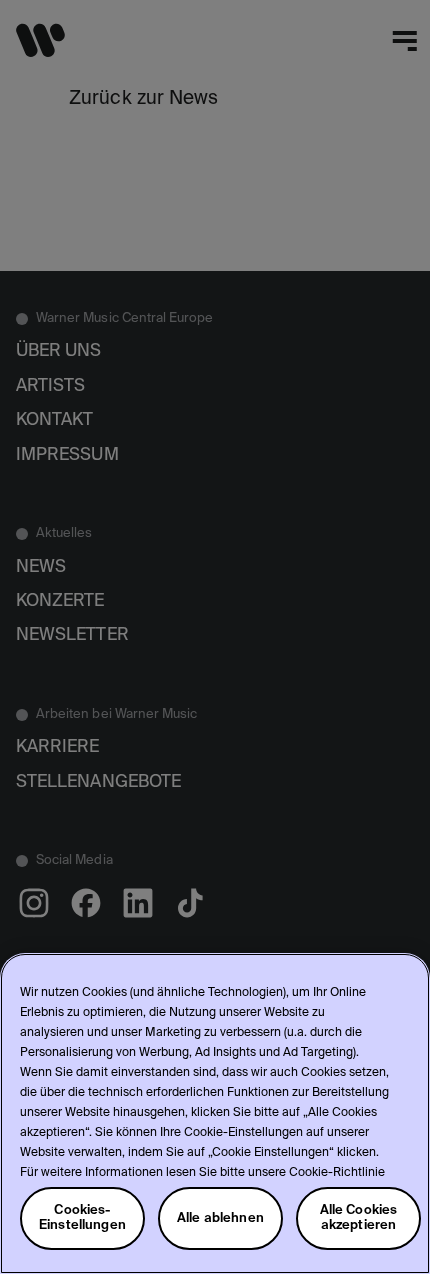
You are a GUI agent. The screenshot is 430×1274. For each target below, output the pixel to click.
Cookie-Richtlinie (337, 1173)
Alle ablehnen (220, 1218)
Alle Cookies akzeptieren (359, 1218)
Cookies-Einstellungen (82, 1218)
